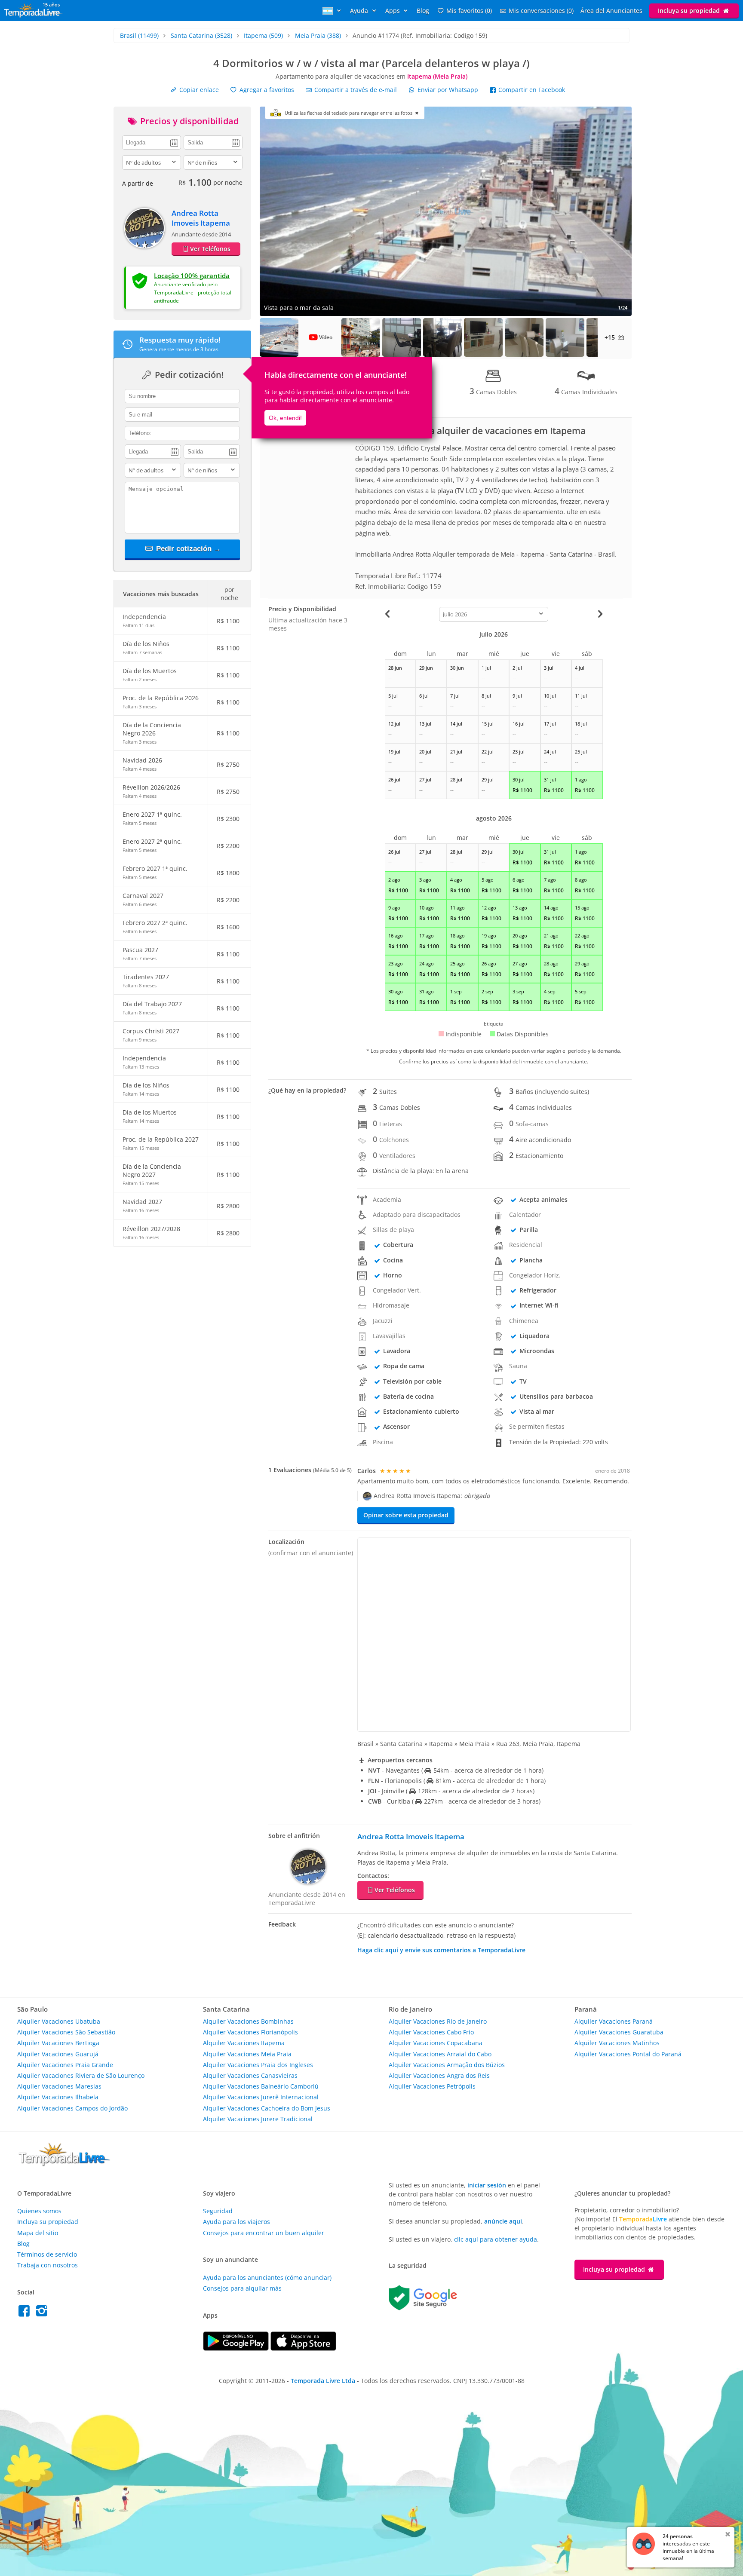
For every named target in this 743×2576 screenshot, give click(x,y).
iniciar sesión (487, 2185)
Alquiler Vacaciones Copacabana (436, 2043)
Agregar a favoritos (266, 90)
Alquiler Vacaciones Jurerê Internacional (261, 2097)
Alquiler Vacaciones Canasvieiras (250, 2075)
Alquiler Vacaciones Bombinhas (248, 2021)
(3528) (201, 35)
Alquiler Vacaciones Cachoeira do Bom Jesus (267, 2108)
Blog (423, 11)
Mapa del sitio (38, 2233)
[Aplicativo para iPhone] (303, 2348)
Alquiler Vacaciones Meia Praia (247, 2054)
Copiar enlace (198, 90)
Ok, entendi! (285, 418)
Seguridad (218, 2211)
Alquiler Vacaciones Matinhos (617, 2043)
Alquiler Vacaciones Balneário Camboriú (261, 2086)
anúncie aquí (503, 2221)
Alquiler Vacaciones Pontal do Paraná (628, 2054)
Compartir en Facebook (531, 90)
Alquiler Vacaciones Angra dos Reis (439, 2075)
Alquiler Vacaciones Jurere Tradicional (258, 2119)
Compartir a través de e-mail (355, 90)
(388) (318, 35)
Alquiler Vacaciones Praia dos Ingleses (258, 2065)
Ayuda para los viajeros (236, 2222)
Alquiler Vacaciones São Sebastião (66, 2032)
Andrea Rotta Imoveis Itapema (201, 218)
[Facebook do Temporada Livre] (26, 2313)
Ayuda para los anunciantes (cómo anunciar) (267, 2277)
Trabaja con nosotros (48, 2265)
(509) (263, 35)
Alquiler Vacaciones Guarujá (58, 2054)
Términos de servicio (47, 2254)
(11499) (139, 35)
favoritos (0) (469, 11)
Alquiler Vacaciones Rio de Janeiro (438, 2021)
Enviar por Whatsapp (448, 90)
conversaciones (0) (541, 11)
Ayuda (360, 11)
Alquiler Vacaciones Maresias (59, 2086)
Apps (393, 11)
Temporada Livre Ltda (323, 2381)
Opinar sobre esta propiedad (406, 1515)
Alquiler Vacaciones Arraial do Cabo (440, 2054)
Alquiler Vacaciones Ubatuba (59, 2021)
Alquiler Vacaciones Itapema (244, 2043)
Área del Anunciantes (611, 11)
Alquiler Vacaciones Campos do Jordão (72, 2108)
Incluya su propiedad (690, 11)
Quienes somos (39, 2211)
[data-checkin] (152, 142)
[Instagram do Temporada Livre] (43, 2313)
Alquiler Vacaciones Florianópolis (250, 2032)
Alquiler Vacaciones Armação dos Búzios (447, 2065)
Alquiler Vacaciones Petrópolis (432, 2086)
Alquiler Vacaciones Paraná (614, 2021)
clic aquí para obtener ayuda (496, 2239)
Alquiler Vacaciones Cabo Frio (431, 2032)
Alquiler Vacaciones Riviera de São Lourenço (81, 2075)
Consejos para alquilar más (242, 2288)
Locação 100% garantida (192, 276)
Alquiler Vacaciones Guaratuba (619, 2032)
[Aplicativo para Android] (237, 2348)
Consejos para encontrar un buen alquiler (264, 2233)
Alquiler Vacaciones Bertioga (58, 2043)
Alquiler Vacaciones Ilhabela (58, 2097)
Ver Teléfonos (210, 249)
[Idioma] (333, 11)
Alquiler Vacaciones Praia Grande (65, 2065)
